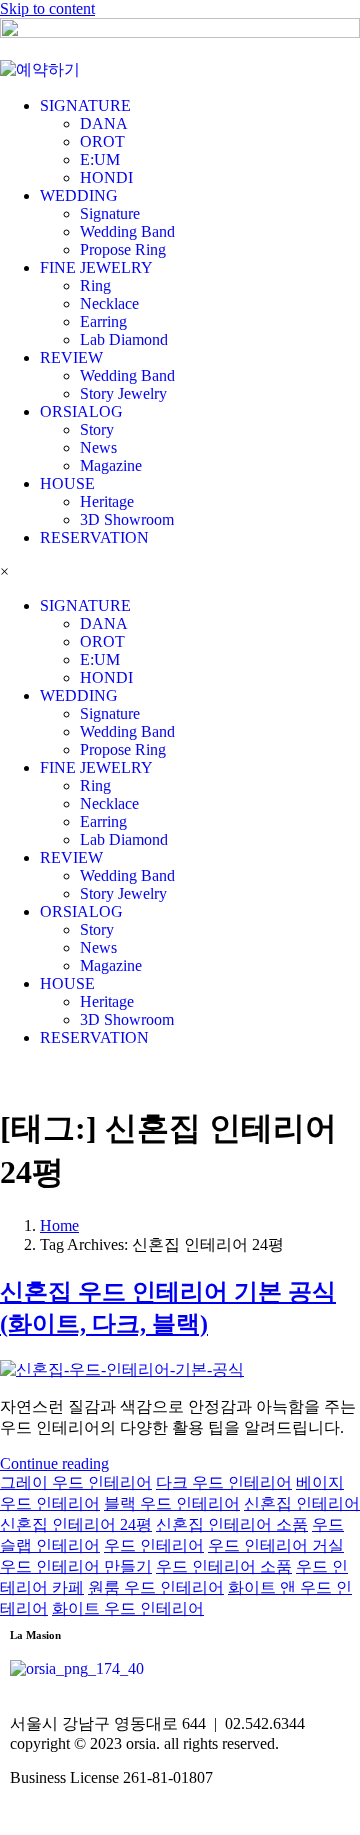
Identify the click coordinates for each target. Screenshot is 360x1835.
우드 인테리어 (154, 1545)
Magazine (111, 465)
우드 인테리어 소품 (224, 1566)
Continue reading (54, 1463)
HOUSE (67, 483)
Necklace (109, 303)
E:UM (100, 159)
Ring (95, 285)
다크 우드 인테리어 (224, 1482)
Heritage (107, 501)
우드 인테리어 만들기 (76, 1566)
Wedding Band (127, 231)
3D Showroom (127, 519)
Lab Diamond (124, 339)
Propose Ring (123, 249)
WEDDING (79, 195)
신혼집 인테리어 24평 (76, 1524)
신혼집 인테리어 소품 (232, 1524)
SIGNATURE (85, 105)
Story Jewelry (123, 393)
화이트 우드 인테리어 (128, 1608)
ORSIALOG (81, 411)
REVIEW (71, 357)
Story (97, 429)
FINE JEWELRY (96, 267)
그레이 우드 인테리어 (76, 1482)
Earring (103, 321)
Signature (110, 213)
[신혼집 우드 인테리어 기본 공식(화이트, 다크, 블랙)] (122, 1369)
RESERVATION (94, 537)
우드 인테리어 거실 (276, 1545)
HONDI (106, 177)
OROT (102, 141)
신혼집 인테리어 (302, 1503)
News (98, 447)
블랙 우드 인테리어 (172, 1503)
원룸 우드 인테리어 (156, 1587)
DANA (104, 123)
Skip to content (47, 8)
